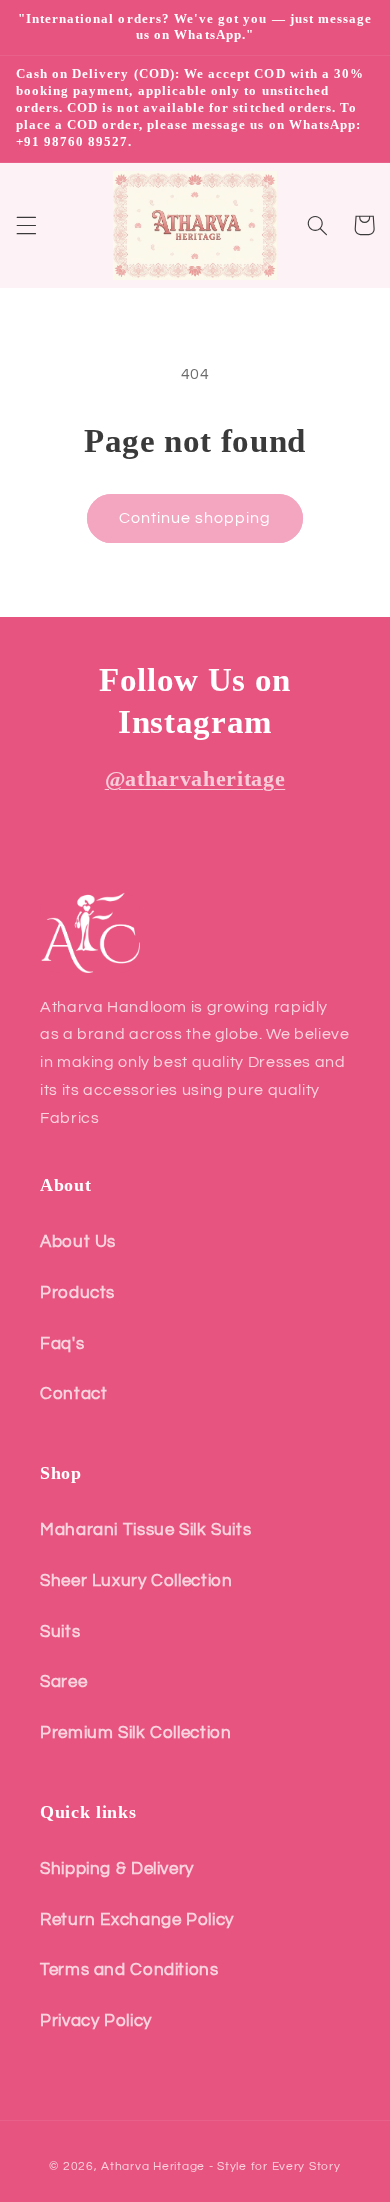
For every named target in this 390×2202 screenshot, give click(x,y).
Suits (60, 1632)
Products (77, 1293)
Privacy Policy (96, 2021)
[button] (26, 225)
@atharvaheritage (195, 778)
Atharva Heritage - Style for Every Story (220, 2166)
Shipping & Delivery (117, 1869)
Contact (73, 1394)
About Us (78, 1242)
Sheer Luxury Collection (136, 1581)
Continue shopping (195, 518)
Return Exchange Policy (137, 1920)
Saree (63, 1682)
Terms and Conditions (129, 1970)
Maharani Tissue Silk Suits (145, 1530)
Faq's (62, 1344)
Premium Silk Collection (136, 1733)
